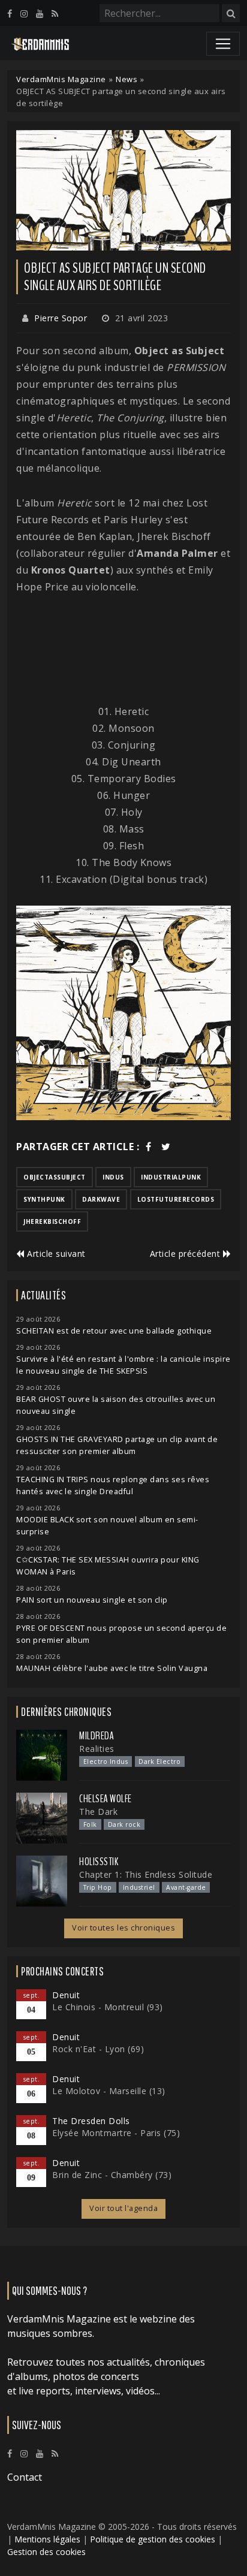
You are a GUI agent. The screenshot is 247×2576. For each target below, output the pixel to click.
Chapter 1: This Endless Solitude (146, 1874)
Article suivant (55, 1254)
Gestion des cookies (46, 2552)
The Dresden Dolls (91, 2121)
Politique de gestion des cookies (153, 2539)
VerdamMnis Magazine (61, 79)
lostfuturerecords (176, 1199)
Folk (90, 1824)
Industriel (139, 1887)
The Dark (98, 1812)
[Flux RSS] (55, 13)
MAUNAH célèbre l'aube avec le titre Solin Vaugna (112, 1668)
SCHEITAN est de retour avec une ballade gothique (114, 1331)
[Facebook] (10, 13)
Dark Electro (159, 1761)
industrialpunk (171, 1177)
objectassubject (55, 1177)
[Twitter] (166, 1147)
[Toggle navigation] (223, 44)
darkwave (101, 1199)
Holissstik (99, 1862)
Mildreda (97, 1736)
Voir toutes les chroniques (123, 1928)
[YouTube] (40, 13)
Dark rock (124, 1824)
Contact (25, 2477)
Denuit (66, 1995)
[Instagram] (24, 13)
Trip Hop (98, 1887)
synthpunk (44, 1199)
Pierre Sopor (61, 318)
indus (113, 1177)
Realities (97, 1749)
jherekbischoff (52, 1221)
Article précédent (186, 1254)
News (126, 79)
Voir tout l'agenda (123, 2208)
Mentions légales (47, 2539)
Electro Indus (106, 1761)
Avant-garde (186, 1887)
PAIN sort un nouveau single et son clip (92, 1600)
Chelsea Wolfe (106, 1799)
